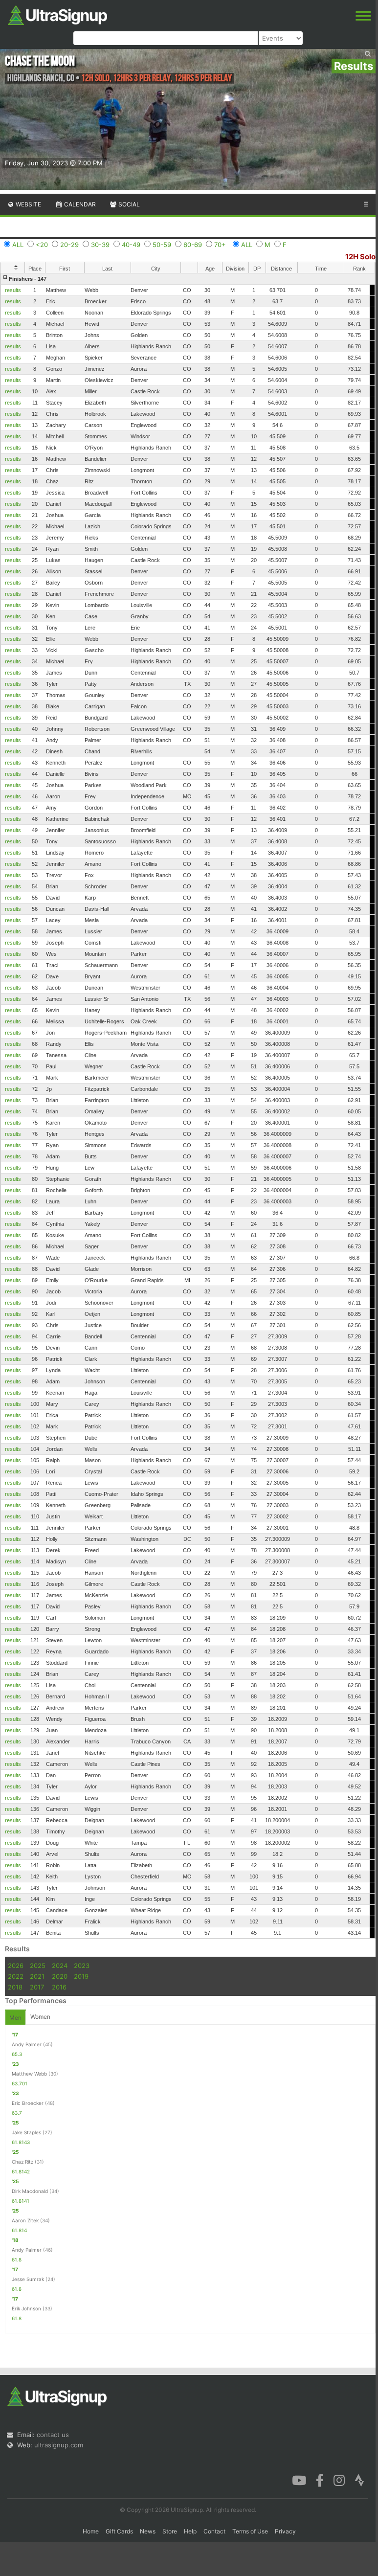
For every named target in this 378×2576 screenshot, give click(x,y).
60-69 (193, 245)
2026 (16, 1966)
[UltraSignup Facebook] (320, 2480)
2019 (81, 1976)
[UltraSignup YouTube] (299, 2480)
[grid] (188, 1106)
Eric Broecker (28, 2103)
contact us (53, 2435)
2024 (60, 1966)
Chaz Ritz (22, 2162)
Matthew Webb (29, 2074)
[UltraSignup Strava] (359, 2480)
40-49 (131, 245)
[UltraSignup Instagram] (339, 2480)
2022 (16, 1976)
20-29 (69, 245)
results (13, 290)
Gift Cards (119, 2531)
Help (190, 2531)
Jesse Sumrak (28, 2279)
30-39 (100, 245)
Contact (214, 2531)
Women (40, 2017)
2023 (82, 1966)
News (148, 2531)
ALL (18, 245)
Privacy (285, 2531)
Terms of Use (250, 2531)
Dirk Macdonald (30, 2191)
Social (128, 204)
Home (91, 2531)
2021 (37, 1976)
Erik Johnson (26, 2308)
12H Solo (360, 257)
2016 (59, 1987)
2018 (15, 1987)
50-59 (162, 245)
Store (170, 2531)
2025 (38, 1966)
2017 (37, 1987)
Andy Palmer (27, 2044)
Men (15, 2018)
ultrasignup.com (59, 2445)
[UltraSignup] (57, 14)
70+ (220, 245)
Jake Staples (26, 2132)
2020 (60, 1976)
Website (28, 204)
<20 (42, 245)
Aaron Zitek (25, 2220)
